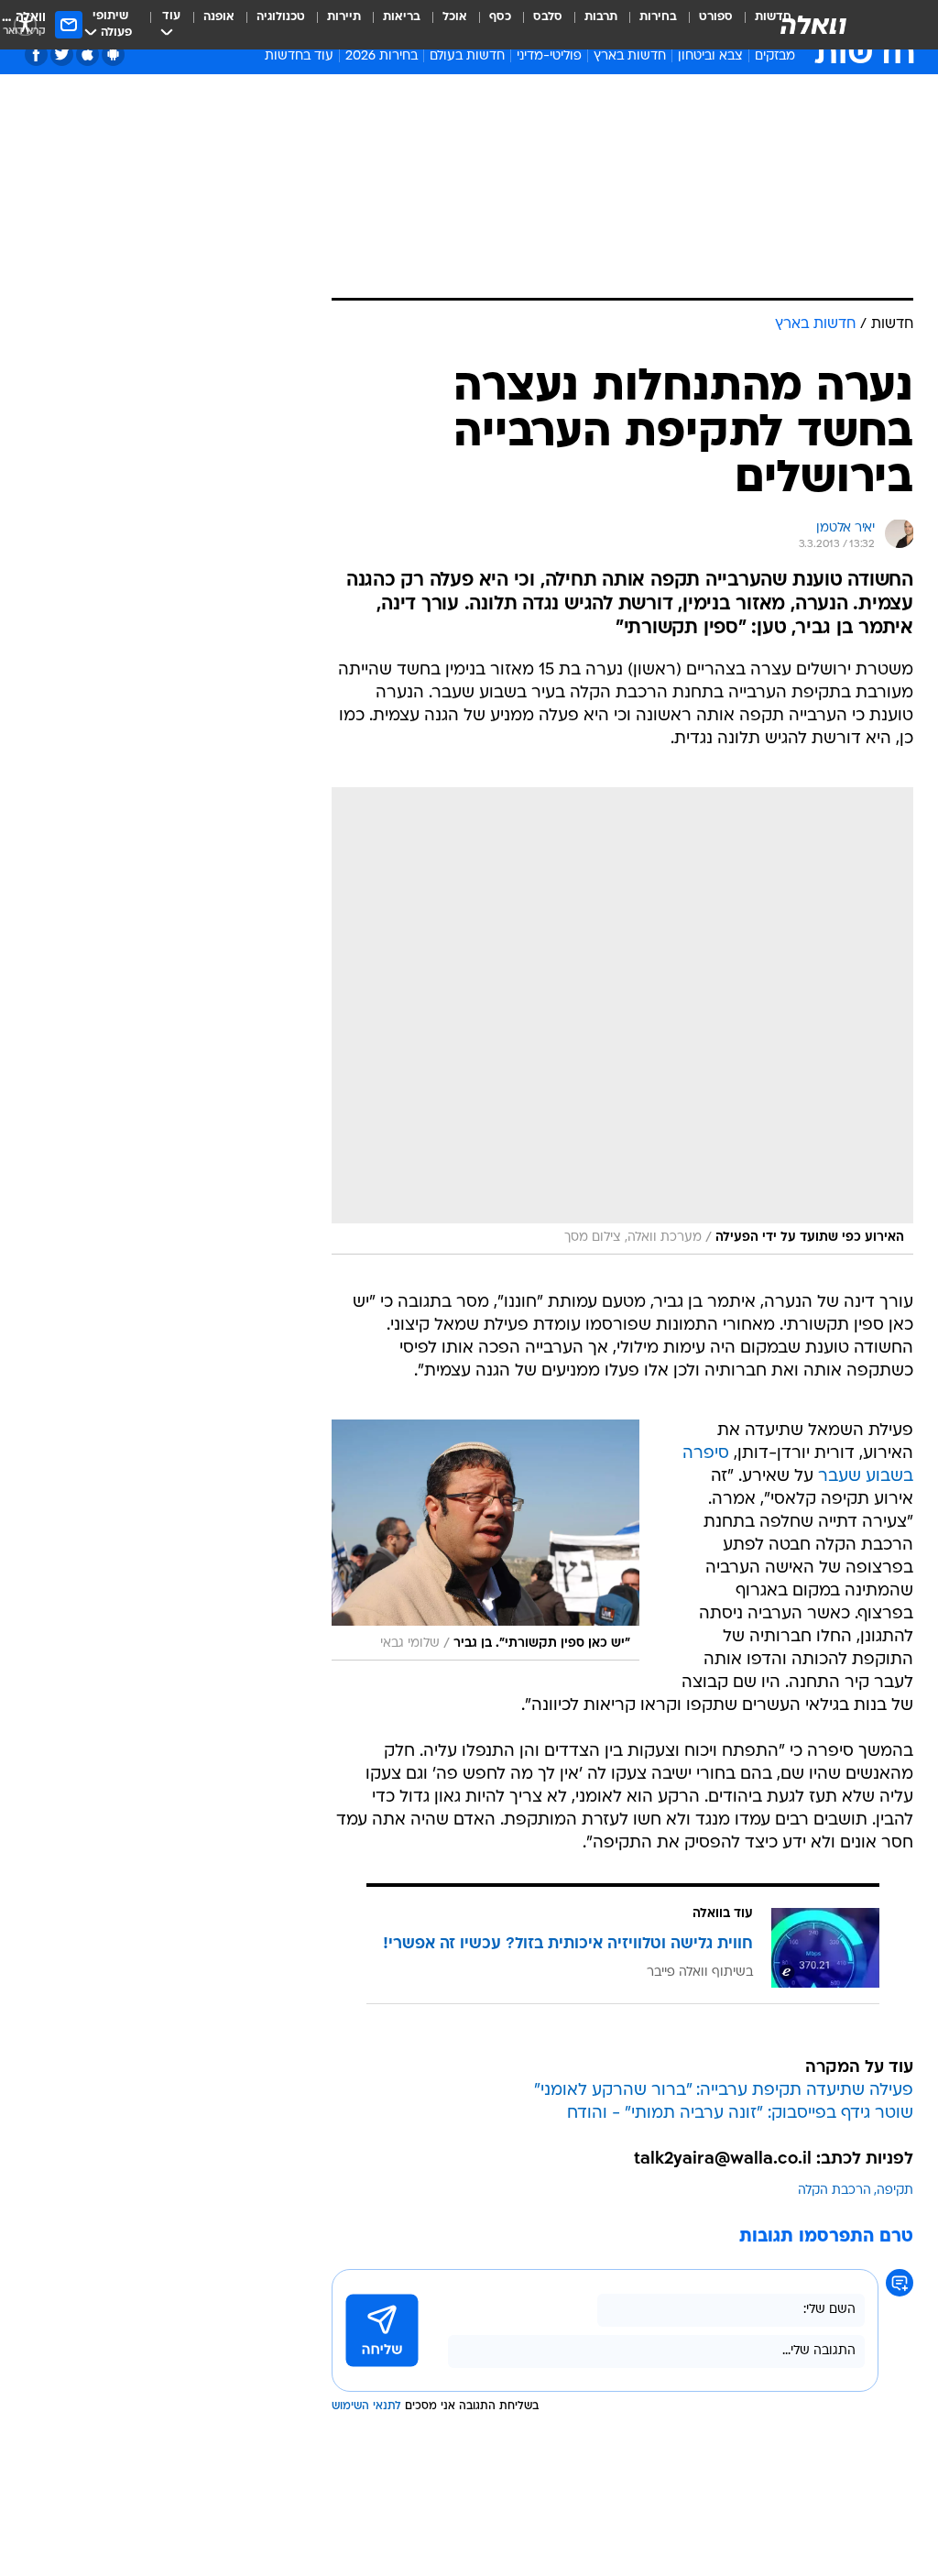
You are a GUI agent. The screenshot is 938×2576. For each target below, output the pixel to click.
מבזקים (775, 56)
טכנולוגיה (281, 17)
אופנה (219, 17)
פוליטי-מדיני (549, 56)
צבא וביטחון (710, 56)
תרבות (601, 17)
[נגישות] (25, 24)
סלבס (548, 17)
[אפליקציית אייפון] (87, 55)
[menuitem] (705, 25)
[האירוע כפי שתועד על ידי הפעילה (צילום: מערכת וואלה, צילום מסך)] (622, 1021)
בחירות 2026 (382, 56)
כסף (500, 17)
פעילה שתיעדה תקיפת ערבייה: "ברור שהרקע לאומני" (724, 2091)
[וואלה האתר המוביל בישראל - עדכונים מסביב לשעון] (813, 25)
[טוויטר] (62, 55)
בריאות (402, 17)
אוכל (455, 17)
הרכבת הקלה (834, 2191)
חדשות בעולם (467, 56)
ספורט (716, 17)
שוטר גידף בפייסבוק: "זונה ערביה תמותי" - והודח (740, 2114)
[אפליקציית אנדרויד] (113, 55)
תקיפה (895, 2191)
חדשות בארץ (630, 56)
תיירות (344, 17)
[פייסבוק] (36, 55)
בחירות (658, 17)
